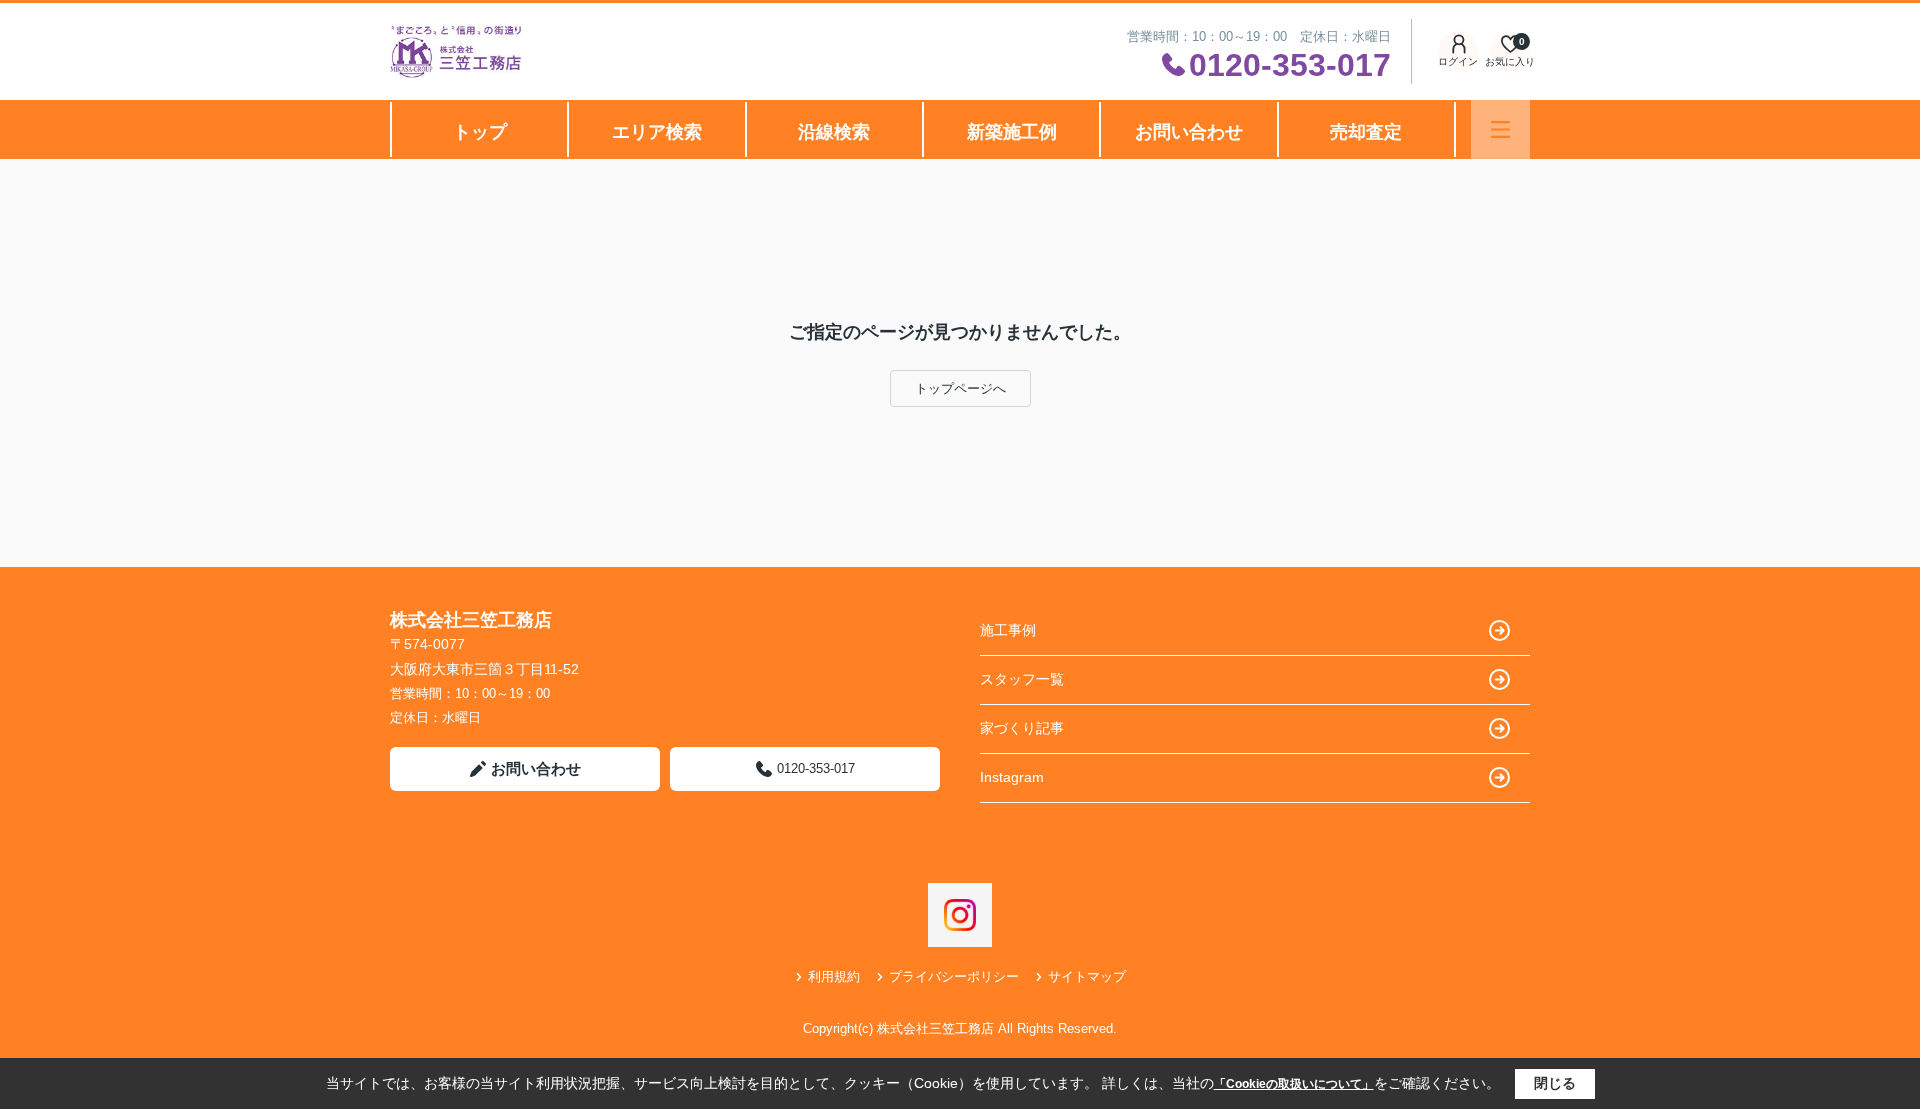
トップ (480, 132)
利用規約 (834, 976)
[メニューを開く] (1500, 129)
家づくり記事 (1022, 728)
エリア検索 (657, 132)
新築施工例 (1012, 132)
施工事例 (1008, 630)
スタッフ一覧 (1022, 679)
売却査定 (1366, 132)
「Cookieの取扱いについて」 (1294, 1084)
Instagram (1012, 777)
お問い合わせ (1189, 132)
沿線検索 (834, 132)
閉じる (1555, 1083)
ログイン (1458, 61)
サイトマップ (1087, 976)
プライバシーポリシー (954, 976)
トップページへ (960, 388)
